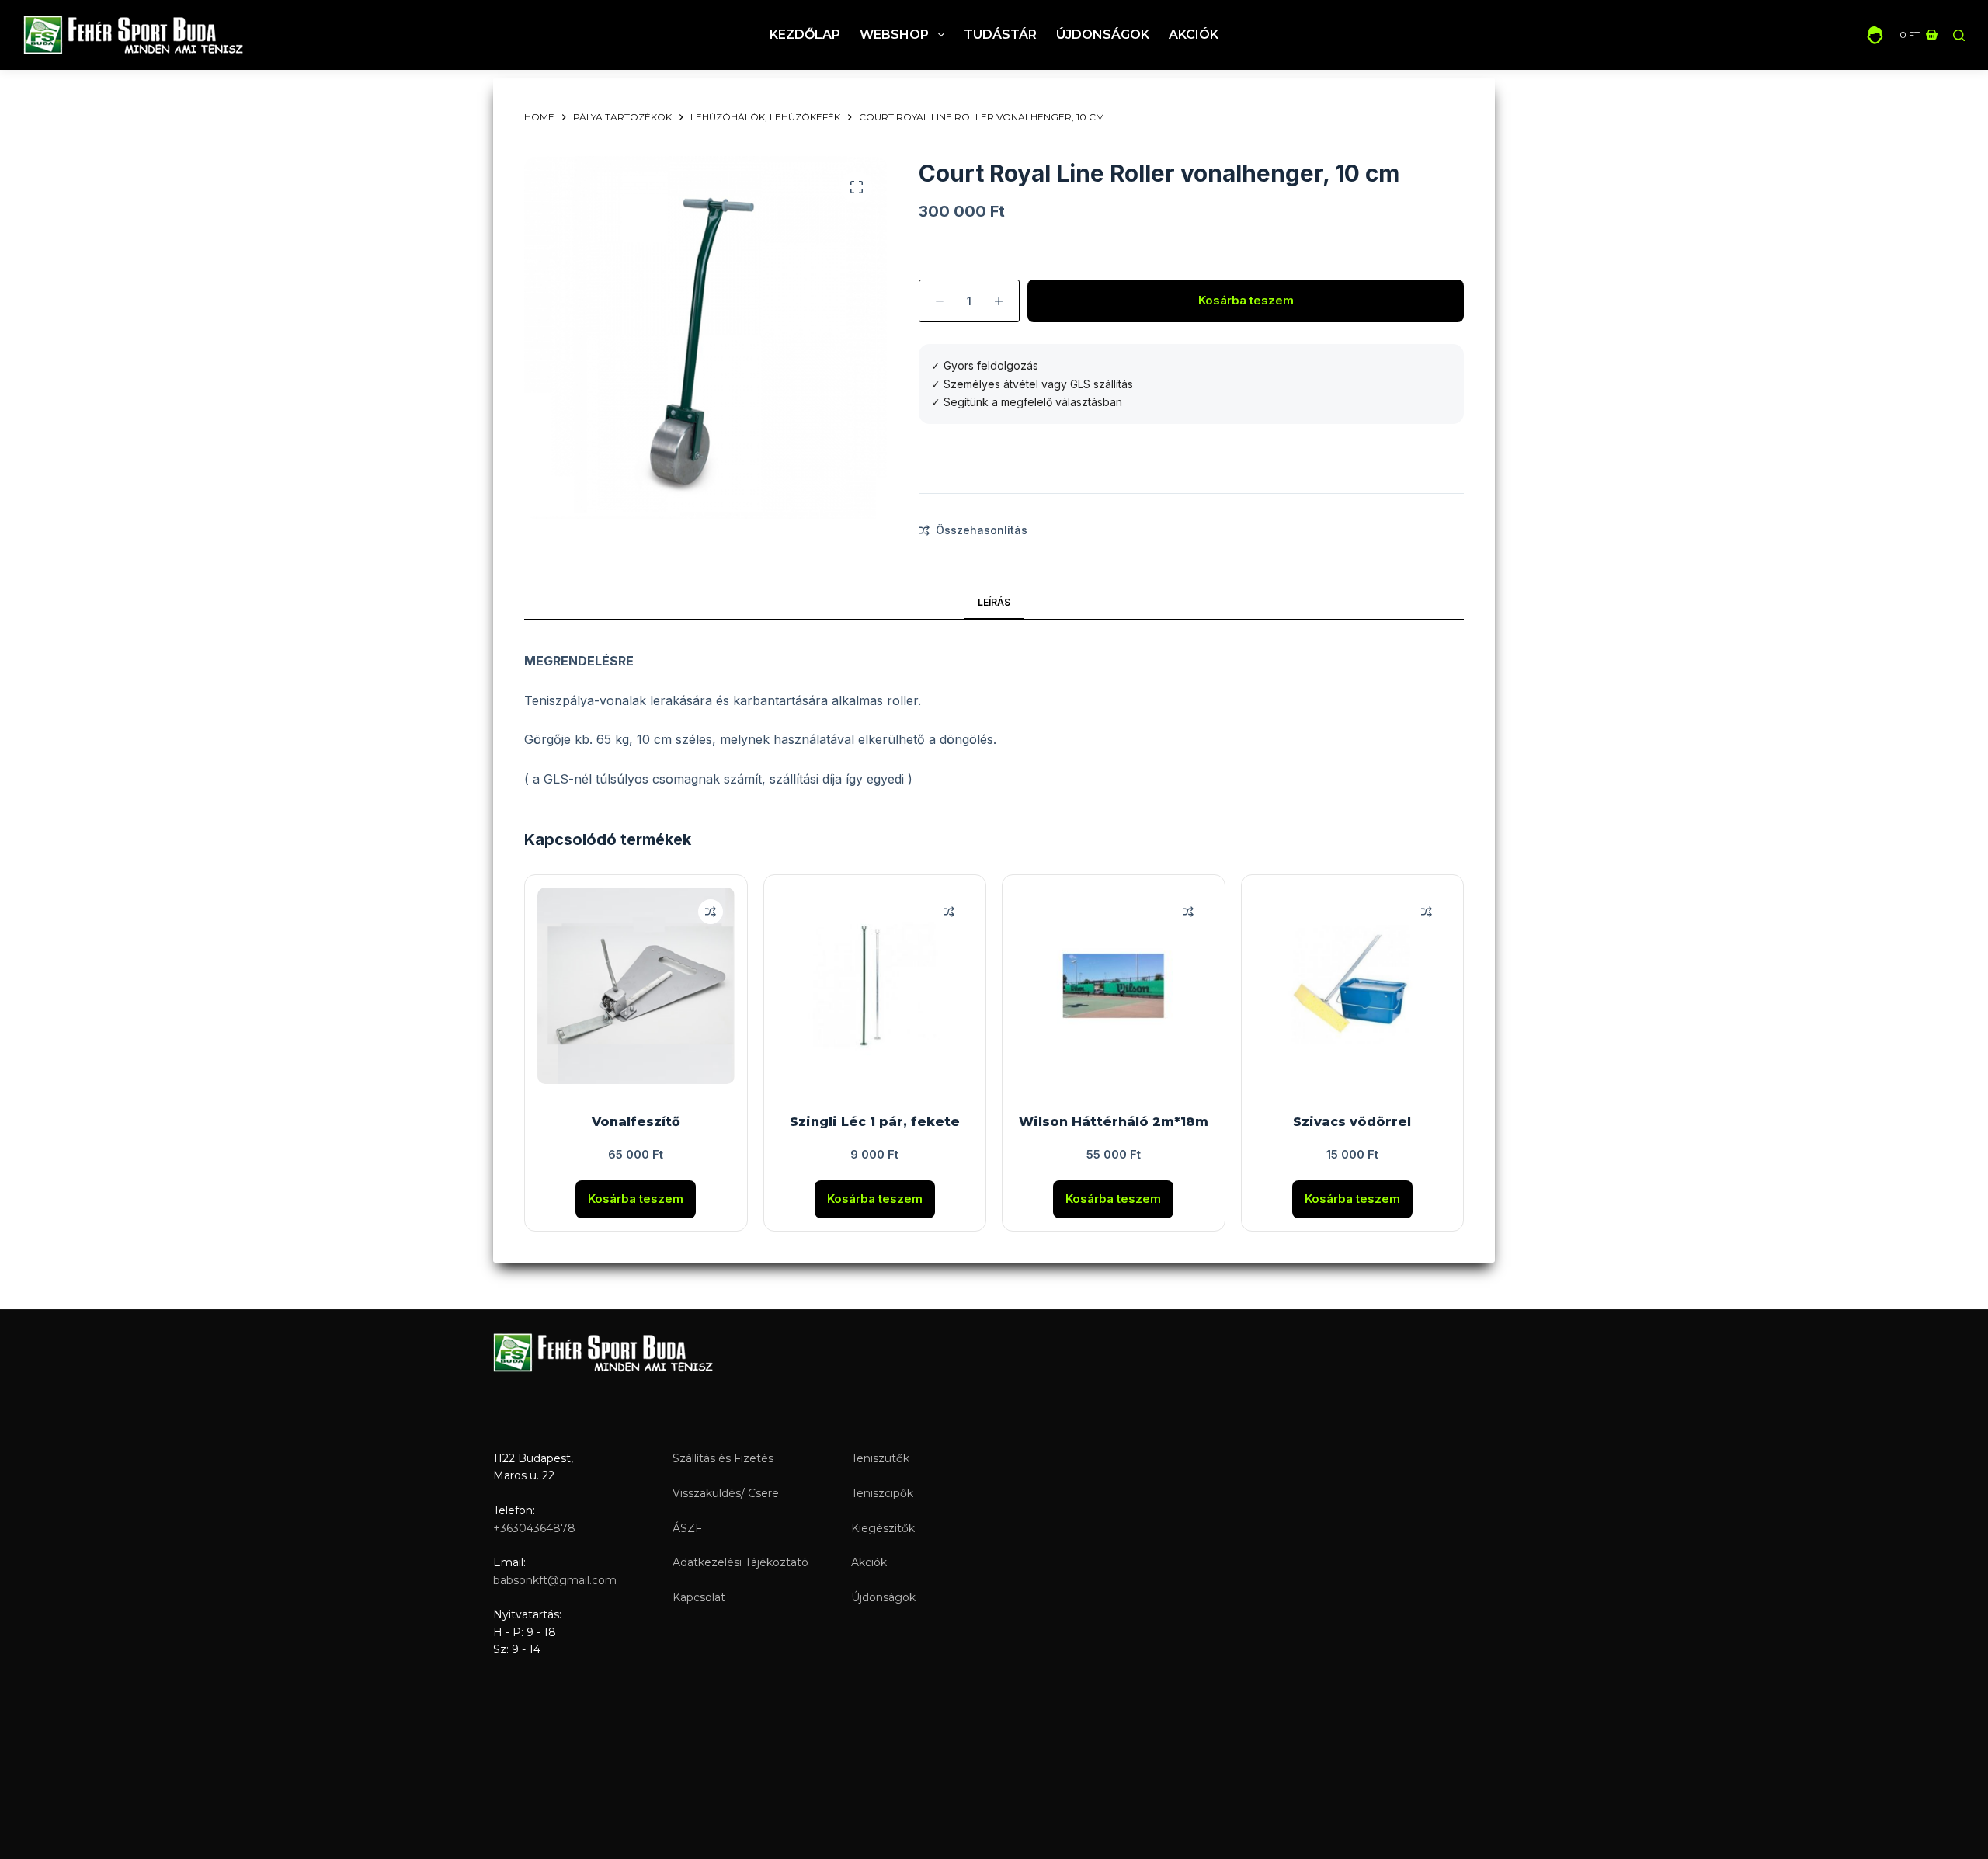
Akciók (1194, 35)
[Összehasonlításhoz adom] (711, 912)
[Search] (1959, 35)
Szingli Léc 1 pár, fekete (875, 1122)
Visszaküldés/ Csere (726, 1493)
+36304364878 (534, 1528)
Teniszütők (880, 1458)
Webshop (894, 35)
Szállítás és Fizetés (723, 1458)
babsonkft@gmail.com (555, 1580)
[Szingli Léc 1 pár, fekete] (875, 986)
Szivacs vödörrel (1352, 1122)
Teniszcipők (882, 1493)
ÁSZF (687, 1528)
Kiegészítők (883, 1528)
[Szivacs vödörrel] (1353, 986)
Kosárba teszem (1246, 300)
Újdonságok (1103, 35)
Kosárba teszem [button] (636, 1199)
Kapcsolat (699, 1597)
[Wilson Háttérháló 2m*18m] (1114, 986)
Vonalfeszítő (636, 1122)
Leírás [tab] (994, 602)
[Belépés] (1875, 35)
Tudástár (1000, 35)
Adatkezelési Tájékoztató (740, 1562)
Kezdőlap (805, 35)
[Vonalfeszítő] (636, 986)
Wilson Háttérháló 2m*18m (1114, 1122)
